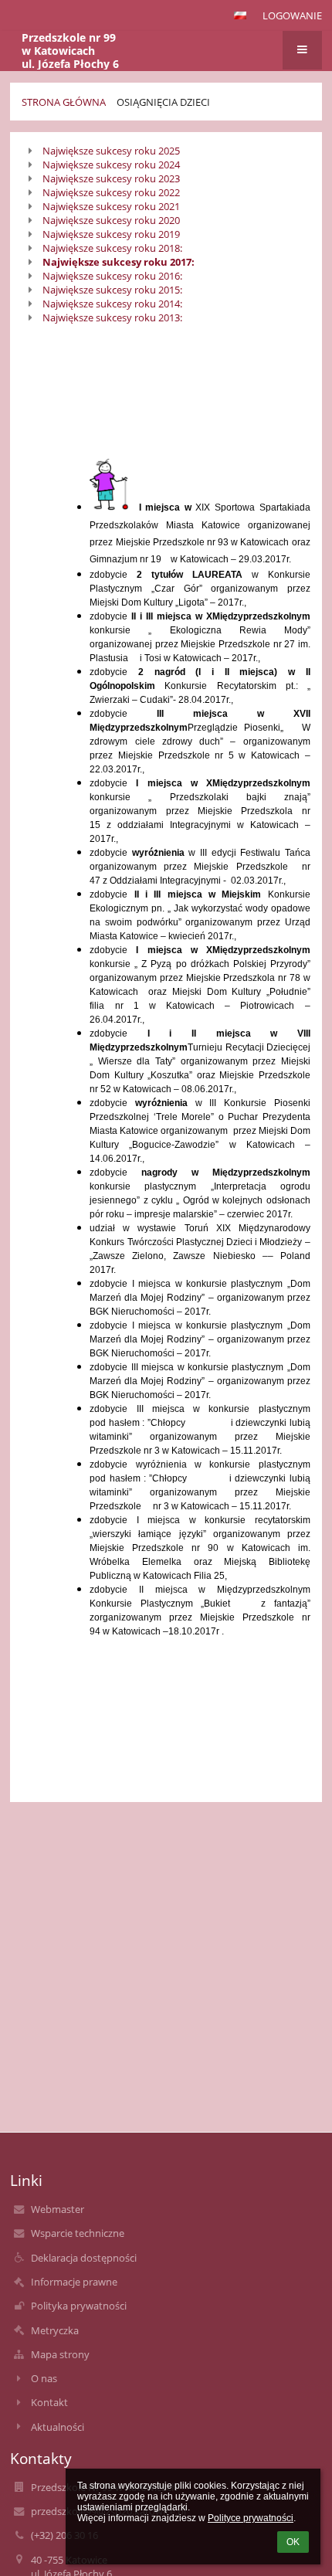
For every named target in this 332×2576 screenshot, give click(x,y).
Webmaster (58, 2209)
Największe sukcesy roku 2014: (112, 304)
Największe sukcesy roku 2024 (111, 165)
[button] (240, 15)
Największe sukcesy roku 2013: (112, 317)
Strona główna (64, 102)
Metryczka (55, 2330)
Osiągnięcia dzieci (163, 102)
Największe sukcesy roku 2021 (111, 206)
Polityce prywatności (251, 2518)
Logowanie (292, 15)
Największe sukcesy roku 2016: (112, 276)
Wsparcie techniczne (78, 2233)
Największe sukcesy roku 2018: (112, 248)
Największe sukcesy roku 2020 (111, 220)
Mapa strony (60, 2354)
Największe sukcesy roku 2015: (112, 290)
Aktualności (58, 2427)
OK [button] (293, 2542)
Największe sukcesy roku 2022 (111, 192)
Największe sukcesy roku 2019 (111, 234)
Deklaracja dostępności (84, 2258)
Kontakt (49, 2402)
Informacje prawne (74, 2282)
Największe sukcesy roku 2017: (119, 262)
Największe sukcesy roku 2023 (111, 178)
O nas (44, 2378)
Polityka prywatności (79, 2306)
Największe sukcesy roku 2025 (111, 151)
